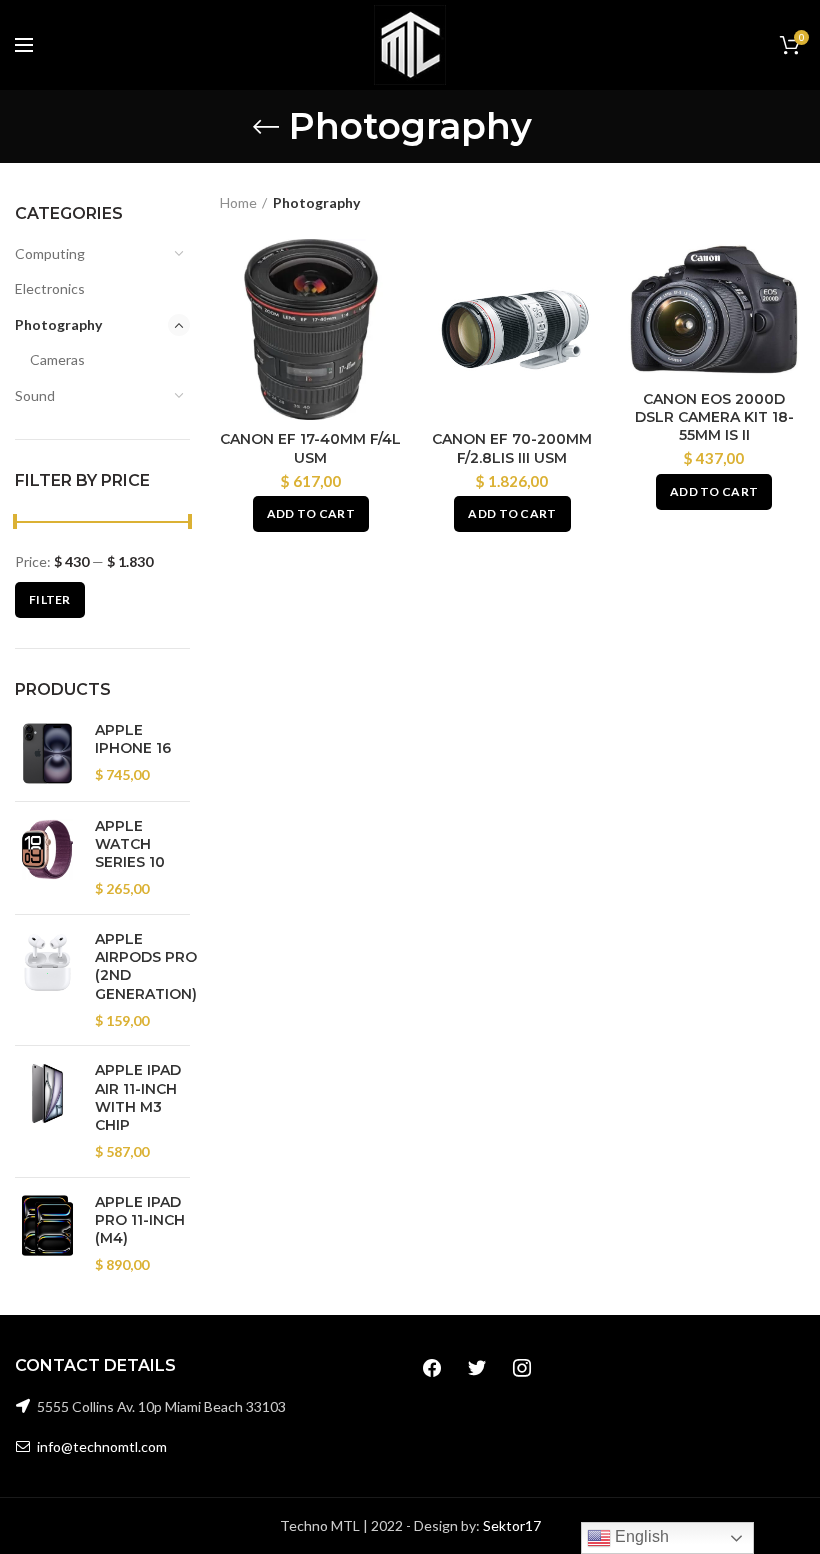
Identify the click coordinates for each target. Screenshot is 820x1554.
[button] (311, 514)
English (640, 1536)
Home (238, 202)
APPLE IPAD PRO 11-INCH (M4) (140, 1220)
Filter (50, 599)
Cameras (57, 359)
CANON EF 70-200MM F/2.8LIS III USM (512, 448)
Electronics (50, 288)
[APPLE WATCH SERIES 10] (47, 858)
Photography (58, 324)
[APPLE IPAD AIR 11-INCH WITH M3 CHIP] (47, 1111)
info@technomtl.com (102, 1446)
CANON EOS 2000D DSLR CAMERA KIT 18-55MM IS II (714, 417)
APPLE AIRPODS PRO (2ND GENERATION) (146, 966)
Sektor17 (512, 1525)
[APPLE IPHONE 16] (47, 753)
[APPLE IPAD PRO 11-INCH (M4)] (47, 1234)
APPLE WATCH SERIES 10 (130, 844)
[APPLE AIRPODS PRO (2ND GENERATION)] (47, 980)
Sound (35, 395)
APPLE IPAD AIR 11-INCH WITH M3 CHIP (138, 1097)
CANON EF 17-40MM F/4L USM (310, 448)
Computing (50, 253)
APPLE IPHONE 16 (133, 739)
